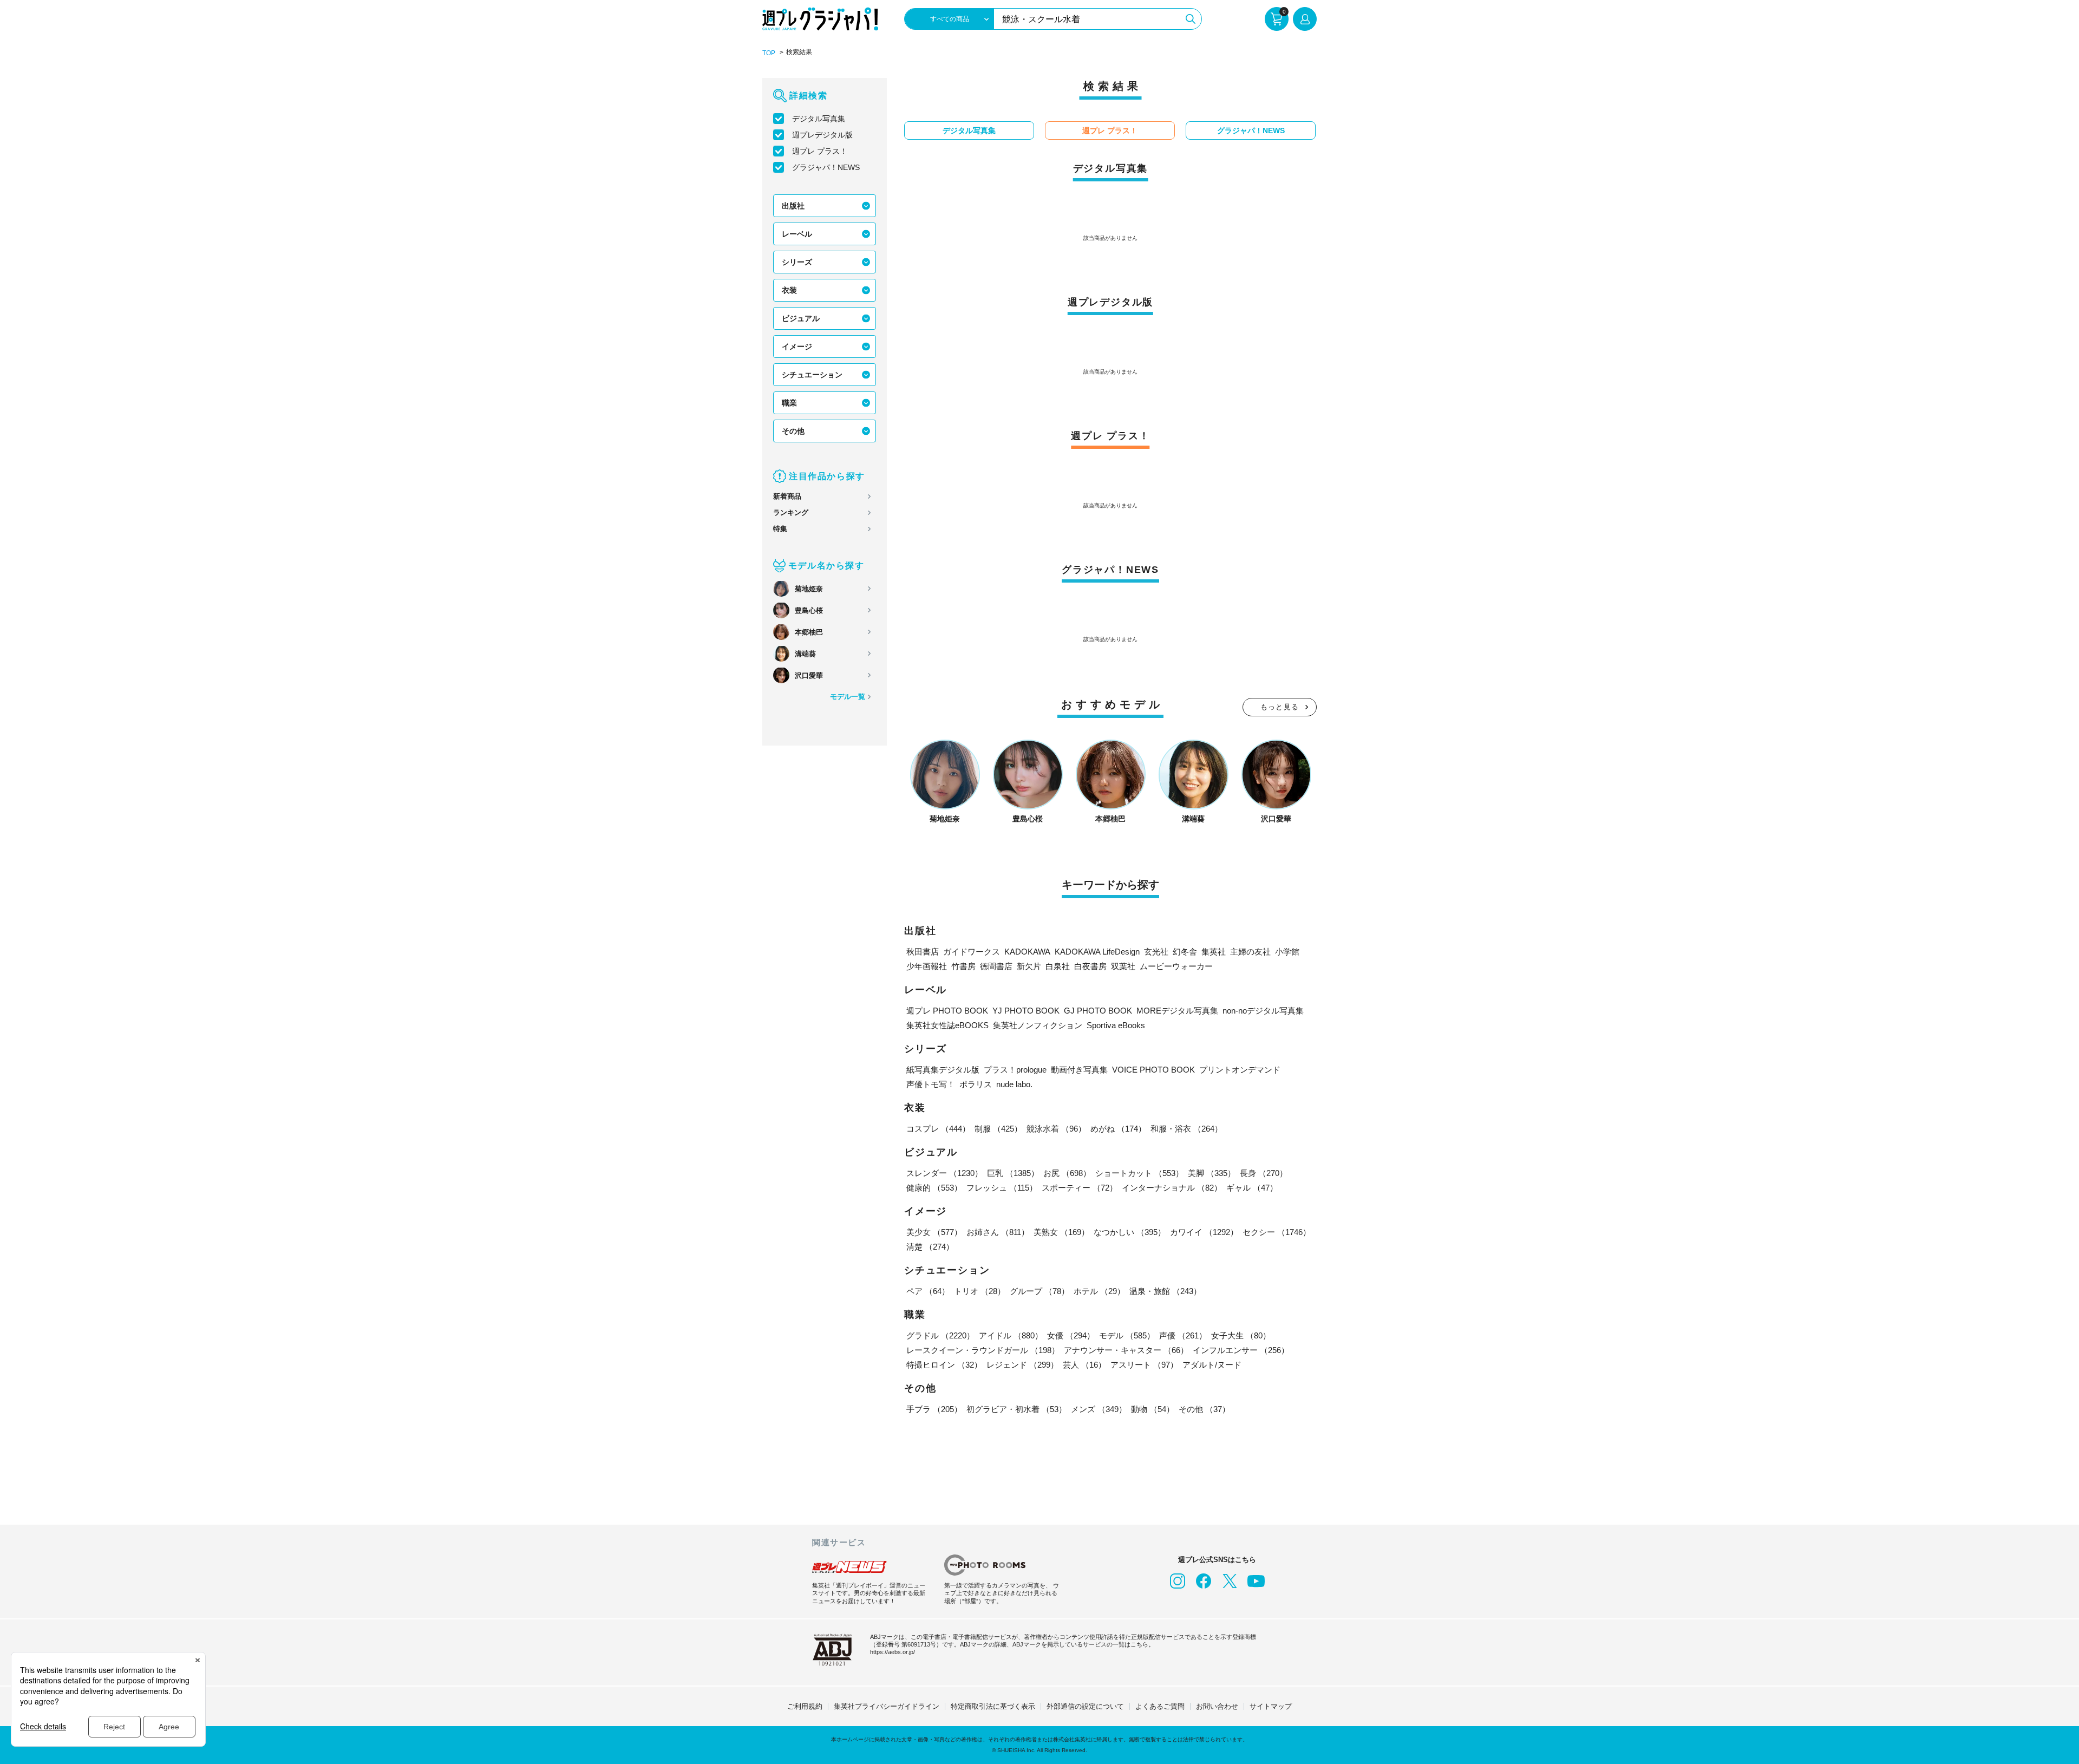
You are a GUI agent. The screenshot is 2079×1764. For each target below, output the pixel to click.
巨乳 (1013, 1173)
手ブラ (934, 1409)
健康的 (934, 1188)
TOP (769, 53)
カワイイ (1204, 1232)
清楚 (930, 1247)
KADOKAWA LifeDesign (1097, 952)
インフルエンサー (1241, 1350)
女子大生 (1241, 1335)
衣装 (789, 290)
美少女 (934, 1232)
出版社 (793, 206)
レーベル (797, 234)
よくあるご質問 (1160, 1706)
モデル (1127, 1335)
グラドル (940, 1335)
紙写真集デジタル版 (943, 1070)
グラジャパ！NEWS (826, 167)
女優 (1071, 1335)
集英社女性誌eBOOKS (947, 1025)
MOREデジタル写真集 (1177, 1011)
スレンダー (944, 1173)
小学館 (1287, 952)
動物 (1153, 1409)
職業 (789, 403)
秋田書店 (923, 952)
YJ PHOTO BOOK (1026, 1011)
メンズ (1099, 1409)
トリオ (980, 1291)
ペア (928, 1291)
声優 (1183, 1335)
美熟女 (1061, 1232)
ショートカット (1139, 1173)
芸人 (1084, 1365)
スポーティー (1080, 1188)
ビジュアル (801, 318)
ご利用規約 (805, 1706)
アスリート (1144, 1365)
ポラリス (976, 1084)
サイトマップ (1271, 1706)
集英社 (1214, 952)
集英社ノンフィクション (1038, 1025)
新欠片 (1029, 966)
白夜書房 (1090, 966)
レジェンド (1022, 1365)
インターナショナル (1172, 1188)
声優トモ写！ (931, 1084)
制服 (998, 1129)
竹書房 (963, 966)
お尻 (1067, 1173)
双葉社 (1123, 966)
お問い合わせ (1217, 1706)
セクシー (1277, 1232)
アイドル (1011, 1335)
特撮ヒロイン (944, 1365)
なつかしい (1130, 1232)
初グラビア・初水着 (1016, 1409)
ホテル (1099, 1291)
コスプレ (938, 1129)
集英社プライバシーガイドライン (887, 1706)
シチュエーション (812, 375)
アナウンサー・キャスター (1126, 1350)
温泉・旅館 (1165, 1291)
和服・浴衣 (1186, 1129)
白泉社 (1058, 966)
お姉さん (998, 1232)
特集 (780, 529)
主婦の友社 (1250, 952)
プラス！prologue (1015, 1070)
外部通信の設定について (1085, 1706)
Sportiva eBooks (1116, 1025)
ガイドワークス (972, 952)
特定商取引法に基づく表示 (993, 1706)
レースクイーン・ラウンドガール (983, 1350)
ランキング (791, 512)
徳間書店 (996, 966)
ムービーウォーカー (1176, 966)
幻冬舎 (1185, 952)
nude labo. (1014, 1084)
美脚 (1212, 1173)
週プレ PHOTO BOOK (947, 1011)
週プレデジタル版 (822, 135)
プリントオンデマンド (1240, 1070)
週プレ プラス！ (820, 151)
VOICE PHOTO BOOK (1153, 1070)
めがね (1118, 1129)
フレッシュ (1002, 1188)
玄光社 (1156, 952)
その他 (793, 431)
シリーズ (797, 262)
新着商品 (787, 496)
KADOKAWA (1027, 952)
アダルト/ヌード (1212, 1365)
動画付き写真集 (1079, 1070)
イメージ (797, 347)
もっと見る (1280, 707)
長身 (1264, 1173)
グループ (1039, 1291)
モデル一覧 (848, 697)
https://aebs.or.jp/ (893, 1652)
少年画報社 (927, 966)
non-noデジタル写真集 (1263, 1011)
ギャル (1252, 1188)
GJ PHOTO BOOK (1098, 1011)
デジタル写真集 (819, 119)
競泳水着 (1056, 1129)
